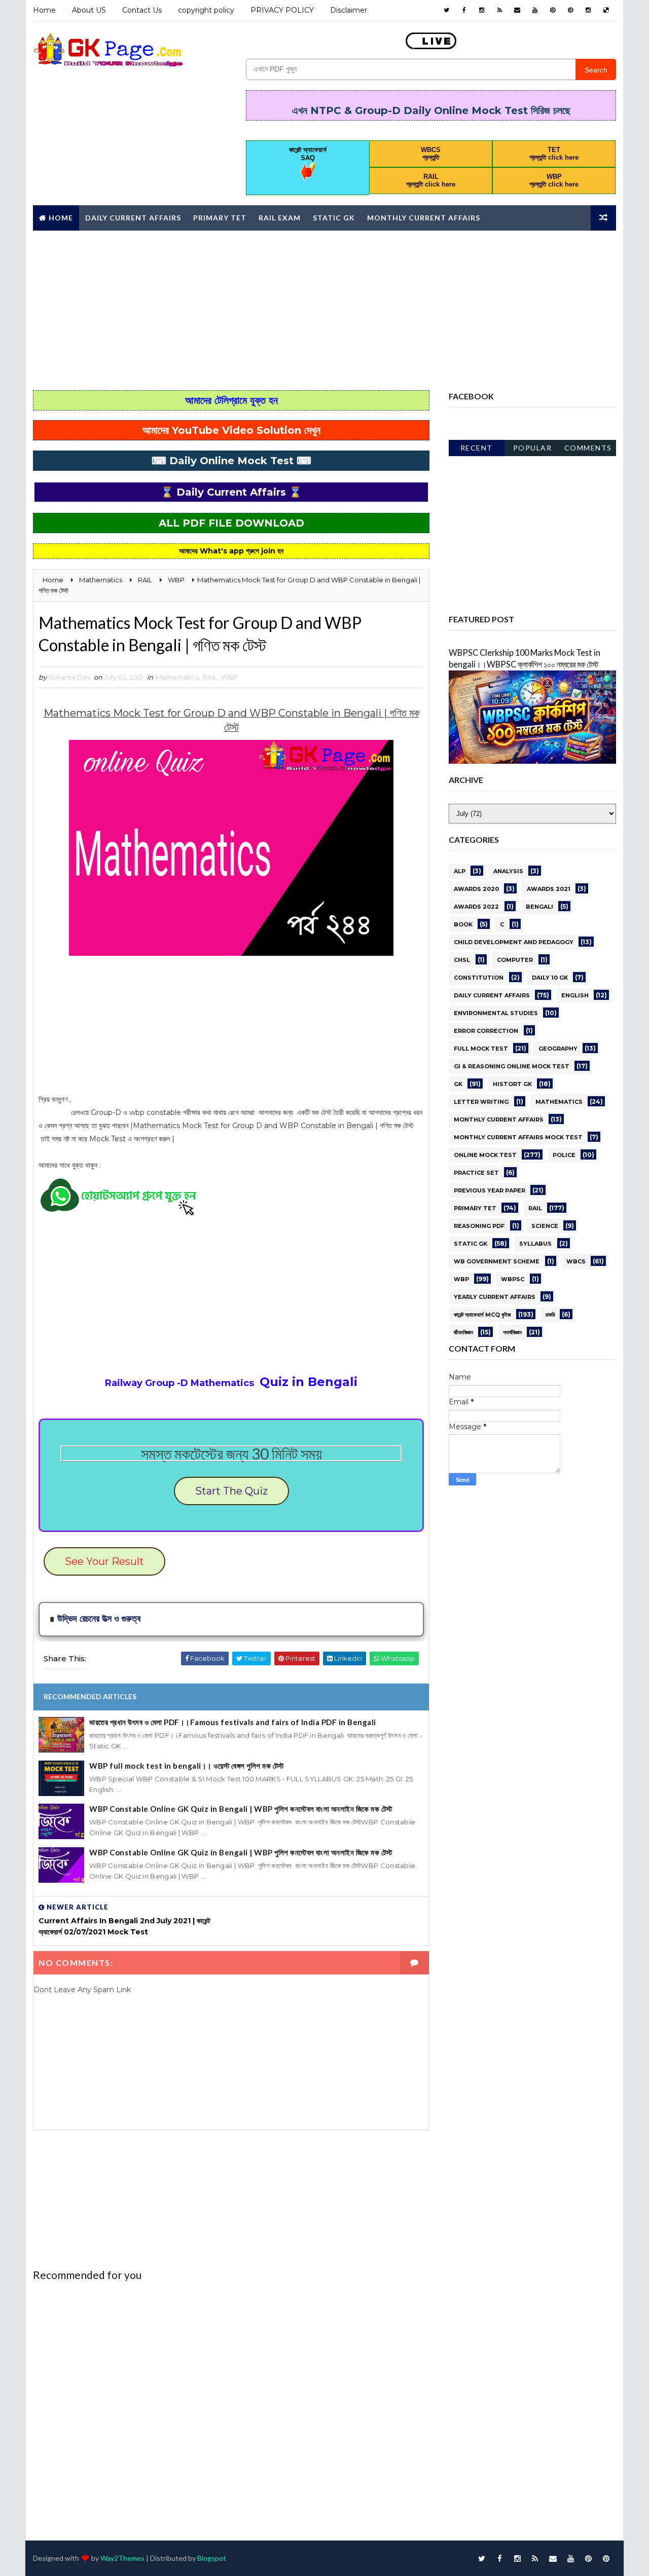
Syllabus (535, 1244)
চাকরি (550, 1315)
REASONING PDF (479, 1226)
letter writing (481, 1102)
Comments (588, 448)
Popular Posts (533, 450)
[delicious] (606, 10)
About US (89, 10)
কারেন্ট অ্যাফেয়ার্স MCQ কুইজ (482, 1315)
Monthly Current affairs (424, 218)
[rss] (499, 10)
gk (458, 1084)
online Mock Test (485, 1155)
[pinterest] (553, 10)
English (575, 995)
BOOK (463, 924)
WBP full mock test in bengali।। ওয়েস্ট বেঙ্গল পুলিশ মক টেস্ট (187, 1766)
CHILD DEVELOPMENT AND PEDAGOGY (514, 942)
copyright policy (206, 10)
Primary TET (220, 218)
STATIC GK (471, 1244)
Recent (477, 448)
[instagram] (482, 10)
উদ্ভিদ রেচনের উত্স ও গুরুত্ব (99, 1619)
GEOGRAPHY (558, 1049)
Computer (515, 960)
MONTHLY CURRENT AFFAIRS (499, 1119)
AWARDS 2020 (476, 889)
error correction (486, 1031)
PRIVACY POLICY (282, 10)
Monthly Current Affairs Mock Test (518, 1137)
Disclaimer (349, 10)
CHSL (462, 960)
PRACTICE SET (476, 1173)
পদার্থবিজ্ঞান (512, 1332)
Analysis (508, 871)
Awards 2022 (476, 907)
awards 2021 (549, 889)
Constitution (479, 978)
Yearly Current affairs (495, 1297)
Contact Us (142, 10)
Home (44, 10)
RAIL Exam (280, 218)
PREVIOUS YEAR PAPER (490, 1190)
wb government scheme (497, 1261)
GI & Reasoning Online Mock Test (512, 1066)
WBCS (576, 1261)
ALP (460, 871)
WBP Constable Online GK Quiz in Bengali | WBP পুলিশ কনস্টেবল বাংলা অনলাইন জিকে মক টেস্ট (241, 1809)
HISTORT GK (512, 1084)
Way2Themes (122, 2558)
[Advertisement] (324, 309)
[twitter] (446, 10)
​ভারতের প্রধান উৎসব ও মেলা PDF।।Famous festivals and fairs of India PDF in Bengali (233, 1722)
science (545, 1226)
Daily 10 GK (550, 978)
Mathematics (177, 677)
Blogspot (212, 2558)
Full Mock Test (481, 1049)
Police (564, 1155)
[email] (517, 10)
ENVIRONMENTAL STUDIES (496, 1013)
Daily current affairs (492, 995)
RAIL (210, 677)
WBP (229, 677)
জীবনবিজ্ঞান (463, 1332)
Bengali (539, 907)
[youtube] (535, 10)
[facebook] (464, 10)
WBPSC (513, 1279)
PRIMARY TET (475, 1208)
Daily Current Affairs (133, 218)
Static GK (334, 218)
